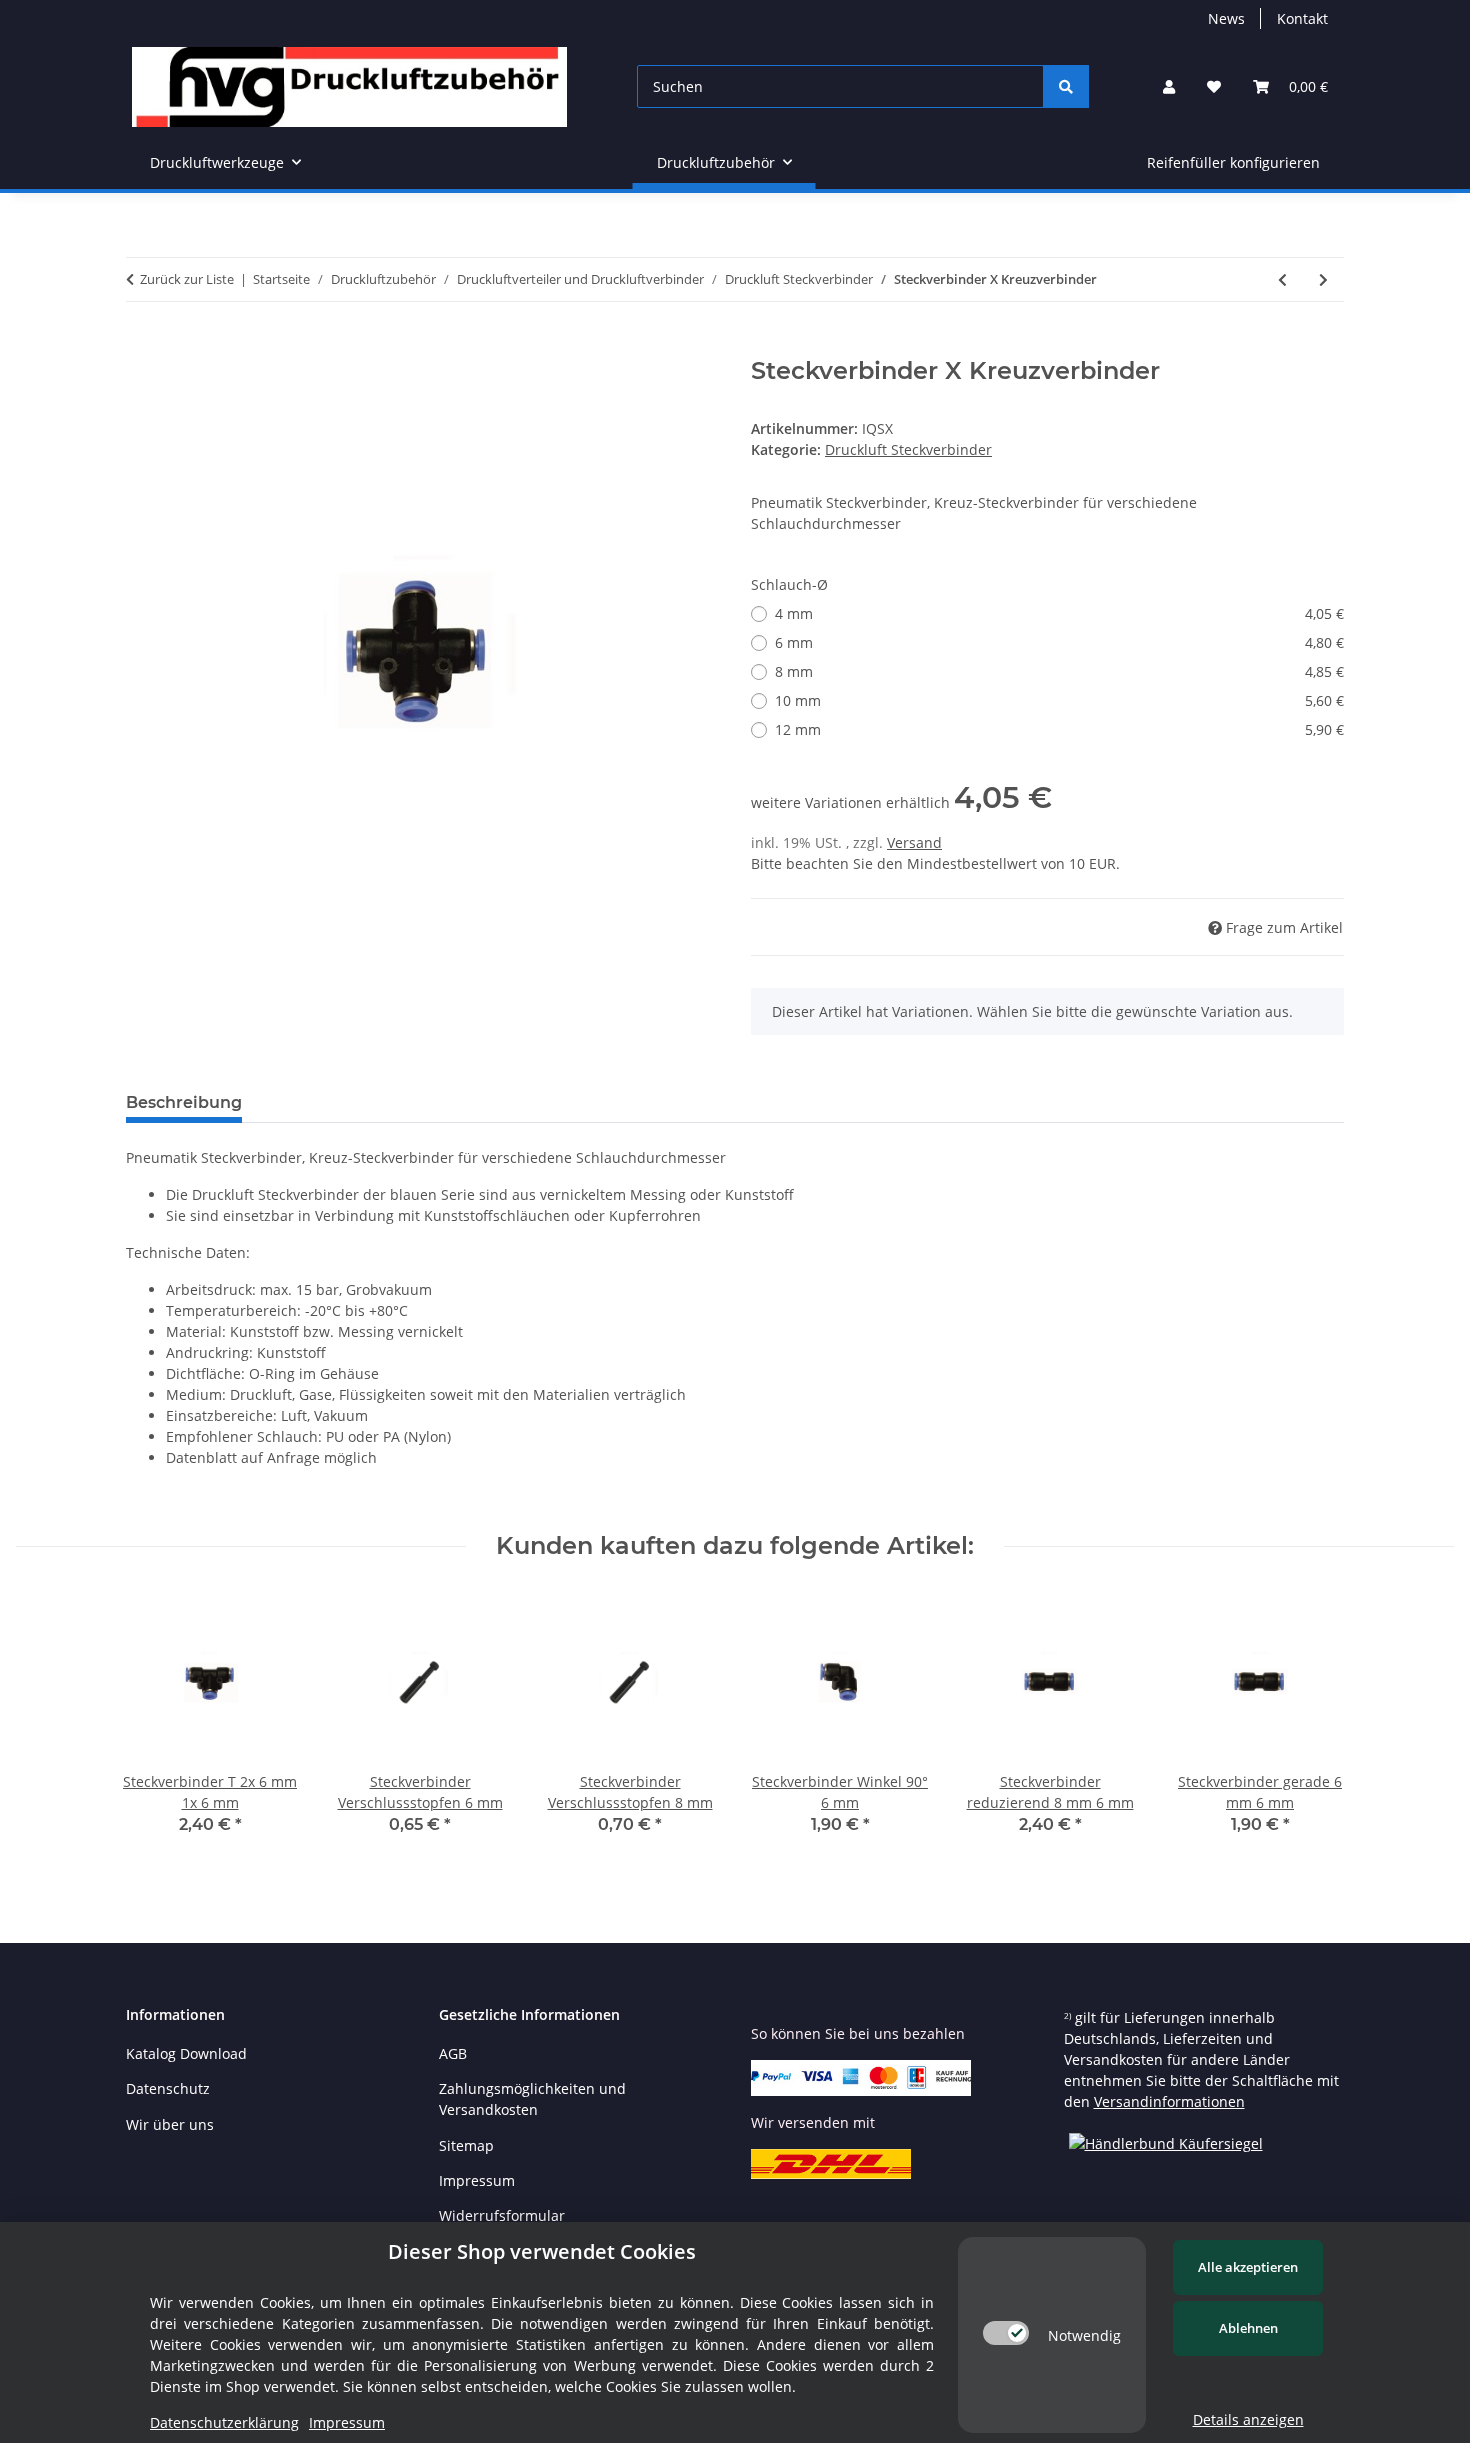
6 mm (1059, 642)
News (1226, 18)
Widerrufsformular (502, 2215)
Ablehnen (1248, 2328)
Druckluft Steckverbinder (908, 449)
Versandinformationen (1169, 2101)
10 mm (1059, 700)
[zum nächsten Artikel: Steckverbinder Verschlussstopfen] (1323, 279)
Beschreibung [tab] (184, 1102)
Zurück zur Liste (187, 279)
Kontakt (1302, 18)
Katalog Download (186, 2053)
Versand (914, 842)
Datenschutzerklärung (224, 2422)
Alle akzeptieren (1248, 2267)
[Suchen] (1066, 86)
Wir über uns (170, 2124)
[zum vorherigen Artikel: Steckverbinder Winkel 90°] (1282, 279)
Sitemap (466, 2145)
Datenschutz (168, 2088)
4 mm (1059, 613)
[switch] (1006, 2333)
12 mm (1059, 729)
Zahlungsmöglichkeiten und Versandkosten (532, 2099)
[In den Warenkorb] (142, 346)
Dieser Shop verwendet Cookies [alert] (542, 2251)
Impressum (477, 2180)
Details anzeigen (1248, 2419)
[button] (1169, 86)
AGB (453, 2053)
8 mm (1059, 671)
